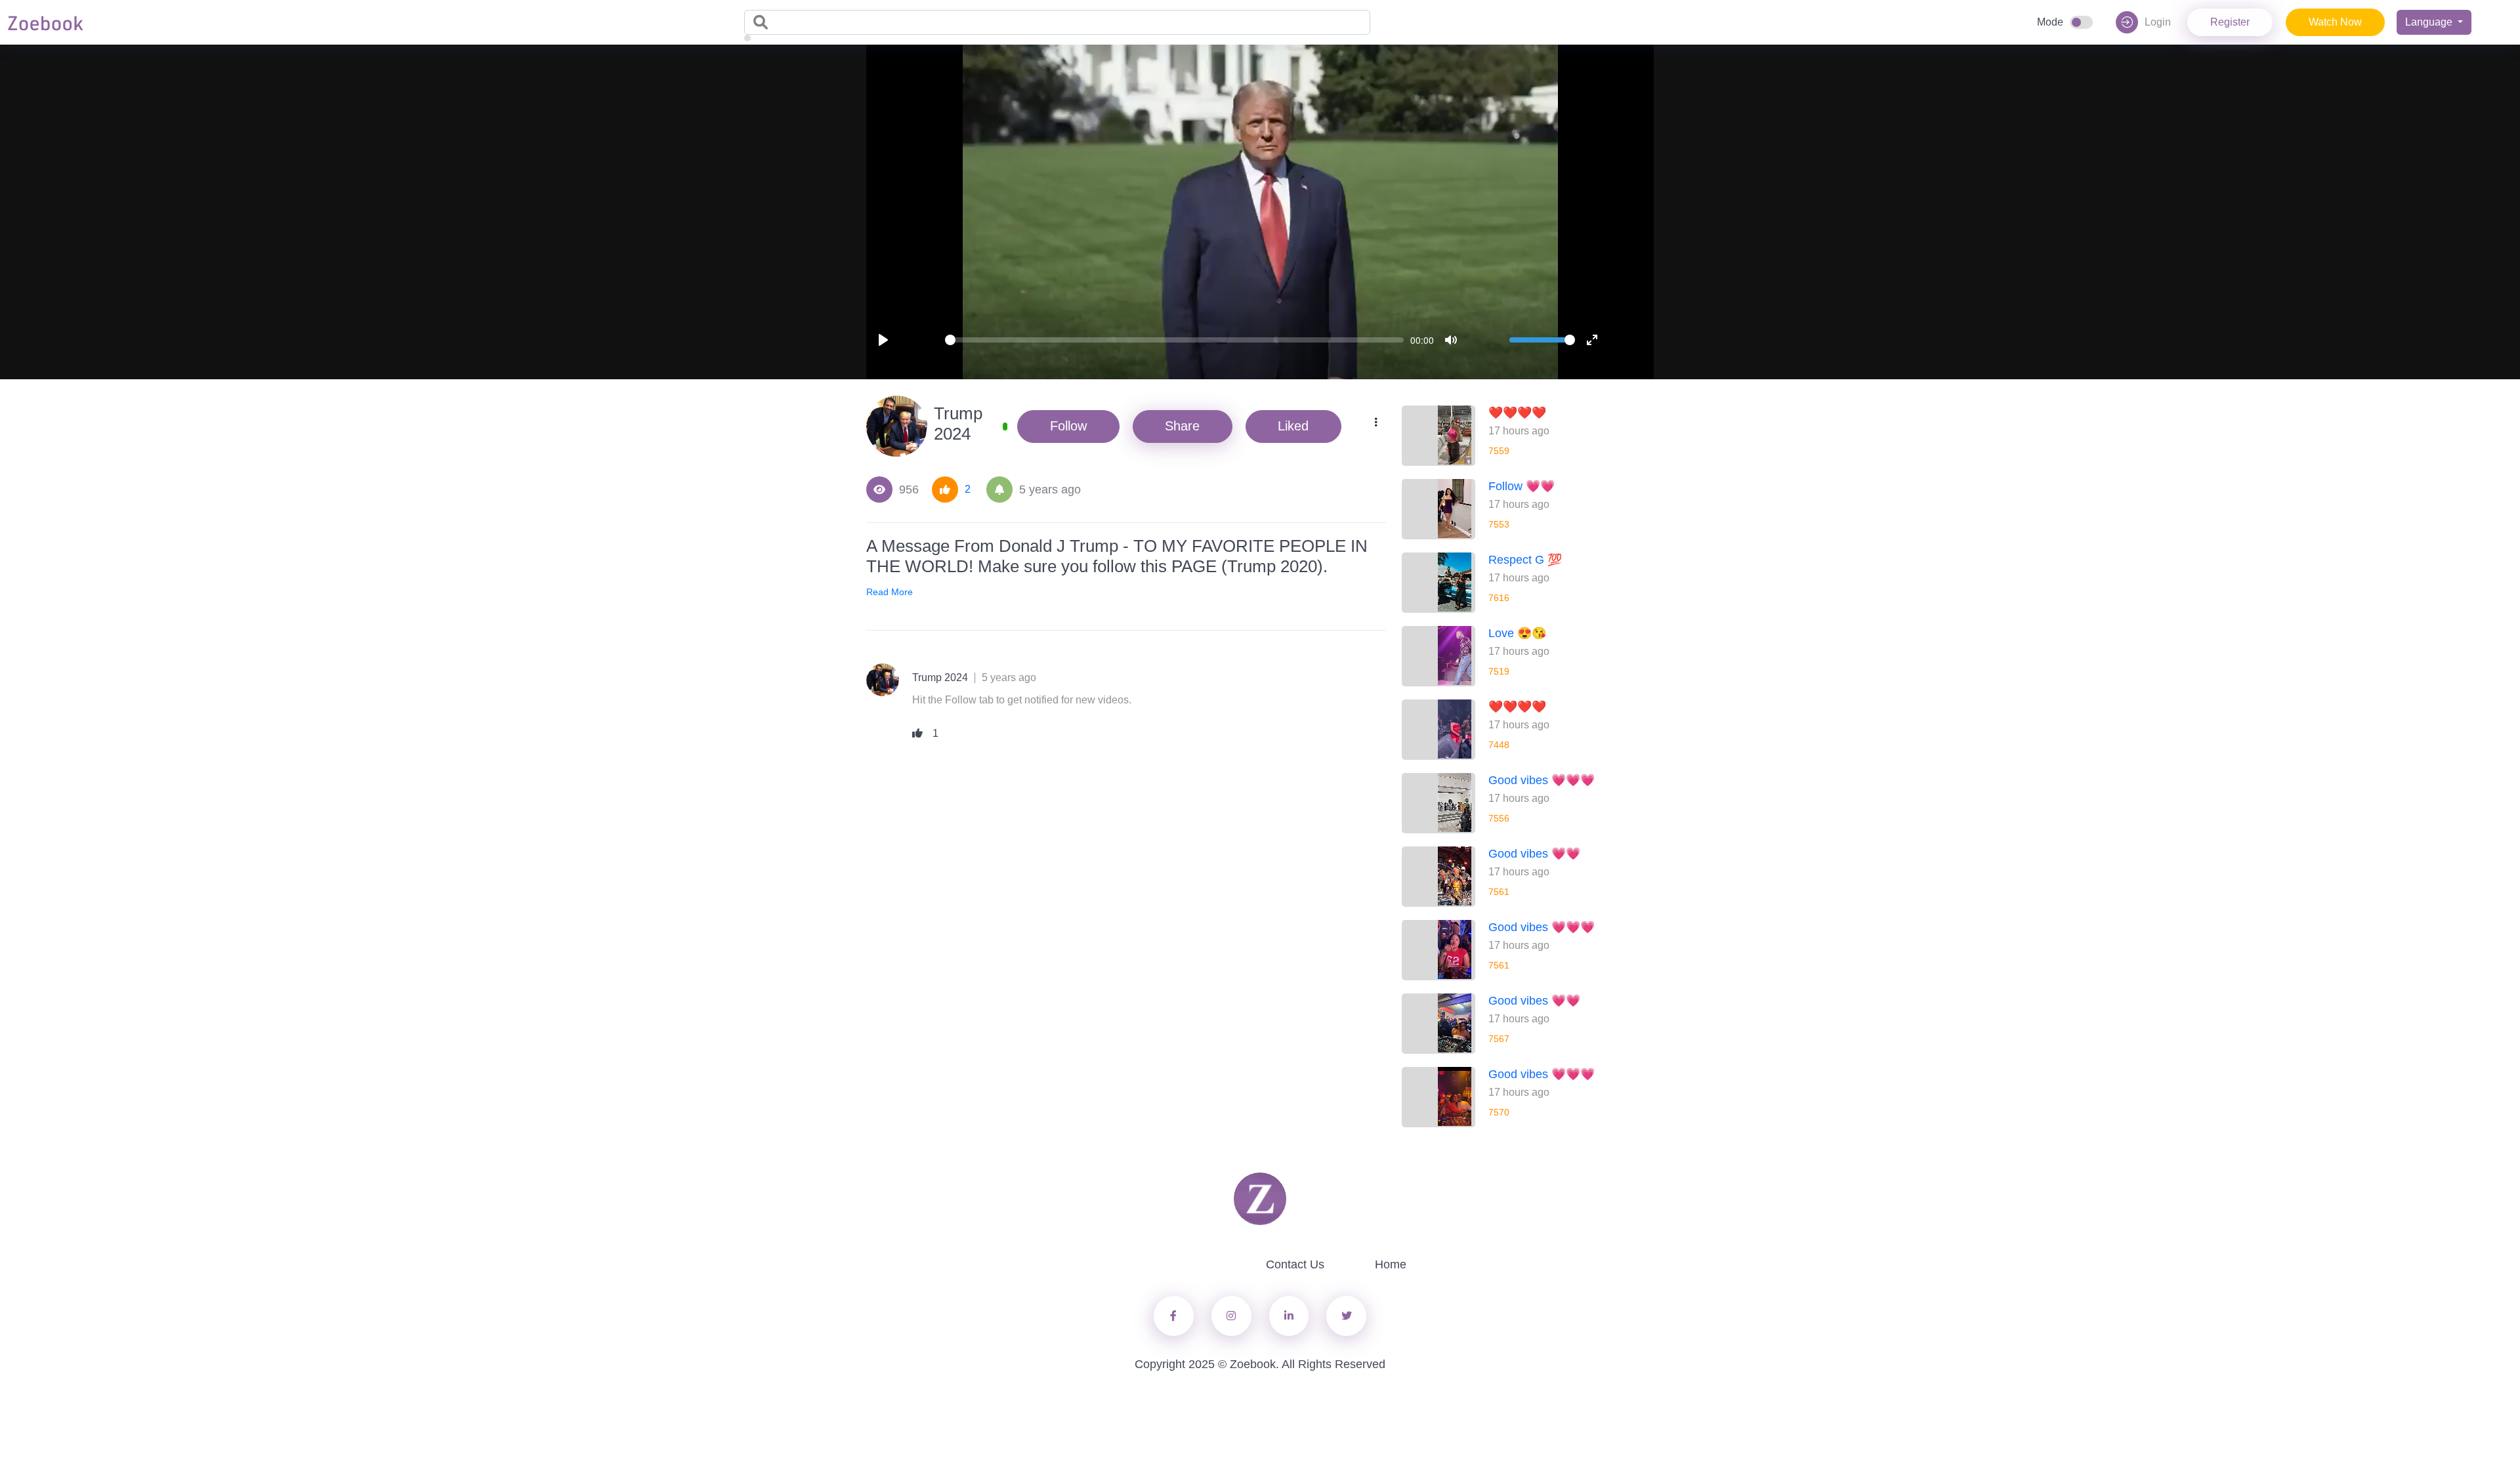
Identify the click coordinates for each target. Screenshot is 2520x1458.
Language (2430, 22)
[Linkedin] (1289, 1316)
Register (2230, 22)
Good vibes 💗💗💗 (1542, 780)
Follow (1068, 426)
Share (1182, 426)
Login (2158, 22)
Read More (890, 592)
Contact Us (1295, 1264)
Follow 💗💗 (1522, 486)
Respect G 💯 (1525, 560)
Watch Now (2335, 22)
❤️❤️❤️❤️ (1517, 413)
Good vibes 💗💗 (1534, 854)
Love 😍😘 (1517, 633)
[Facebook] (1174, 1316)
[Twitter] (1231, 1316)
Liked (1293, 426)
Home (1391, 1264)
